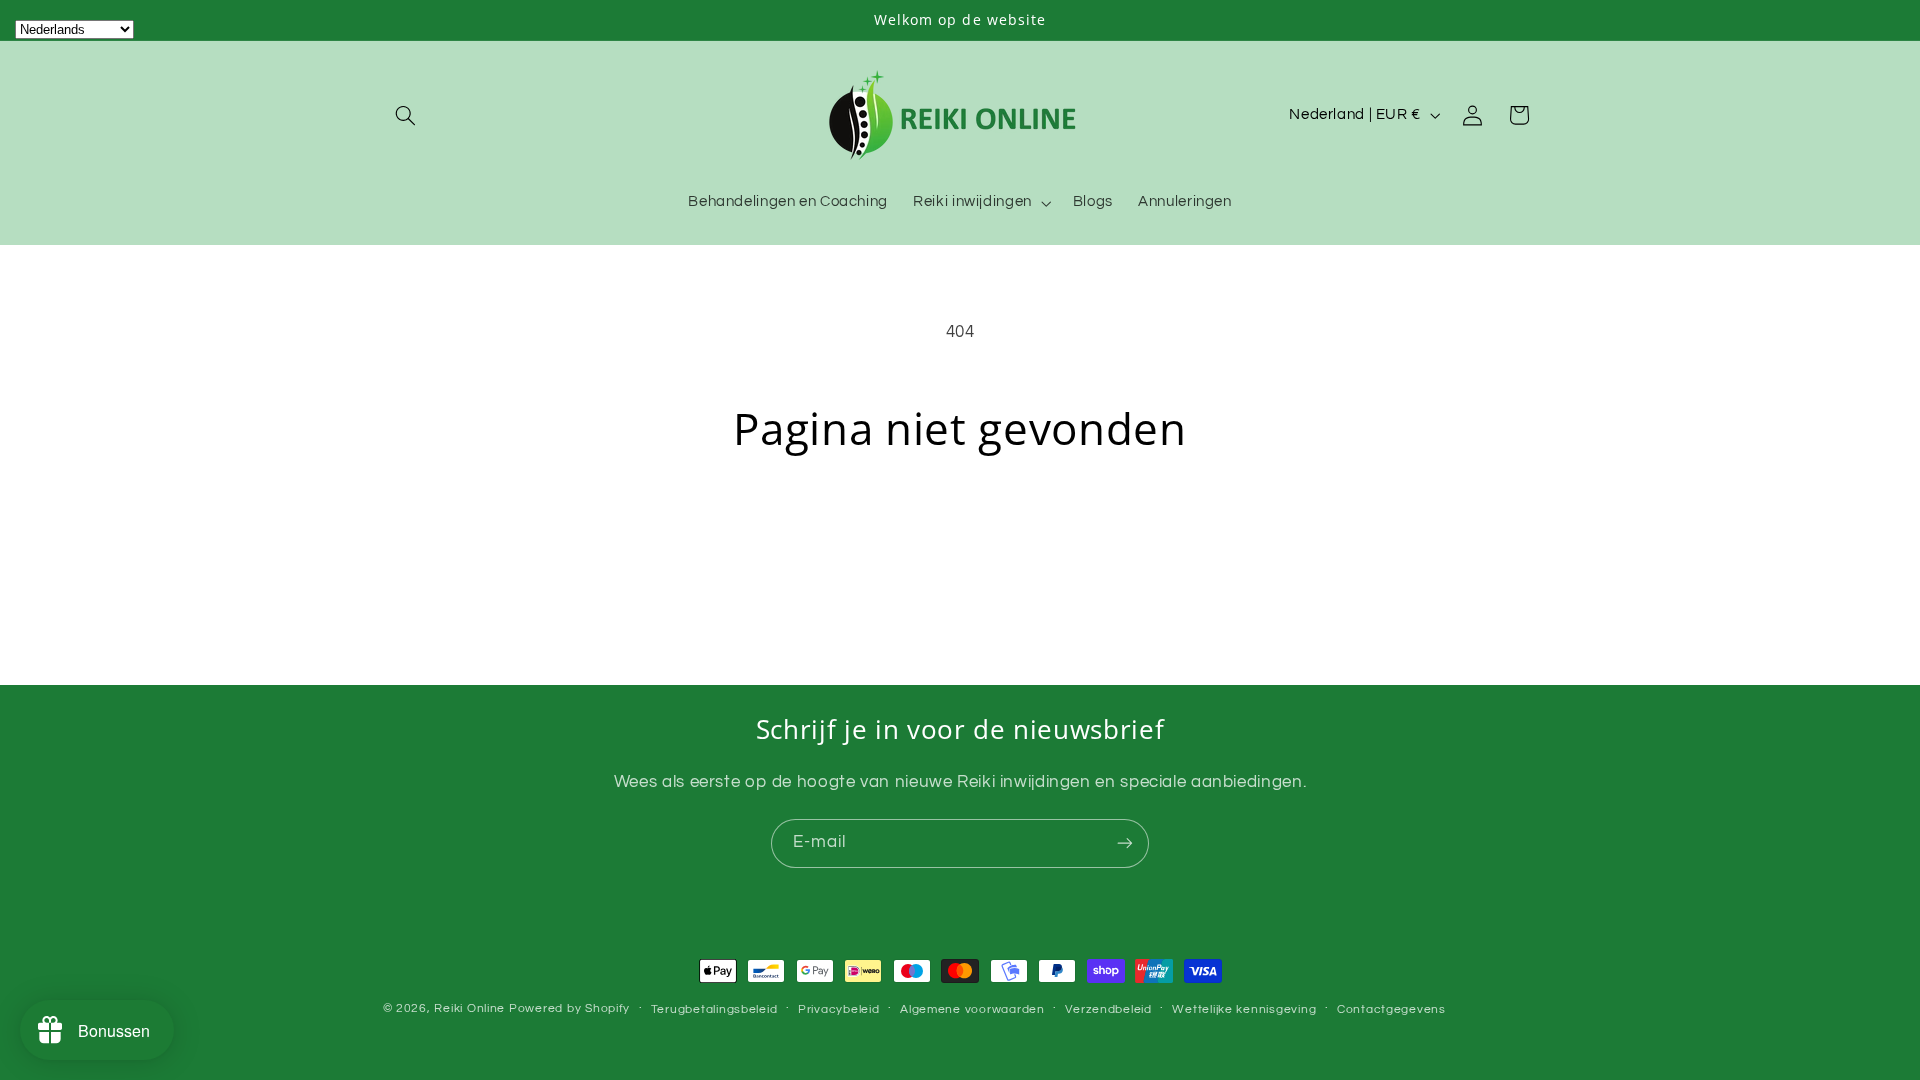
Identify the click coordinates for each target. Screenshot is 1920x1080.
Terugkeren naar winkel (960, 534)
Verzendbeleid (1108, 1009)
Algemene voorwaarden (972, 1009)
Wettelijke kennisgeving (1244, 1009)
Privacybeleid (839, 1009)
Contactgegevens (1391, 1009)
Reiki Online (469, 1008)
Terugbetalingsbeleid (714, 1009)
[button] (406, 115)
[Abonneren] (1125, 843)
